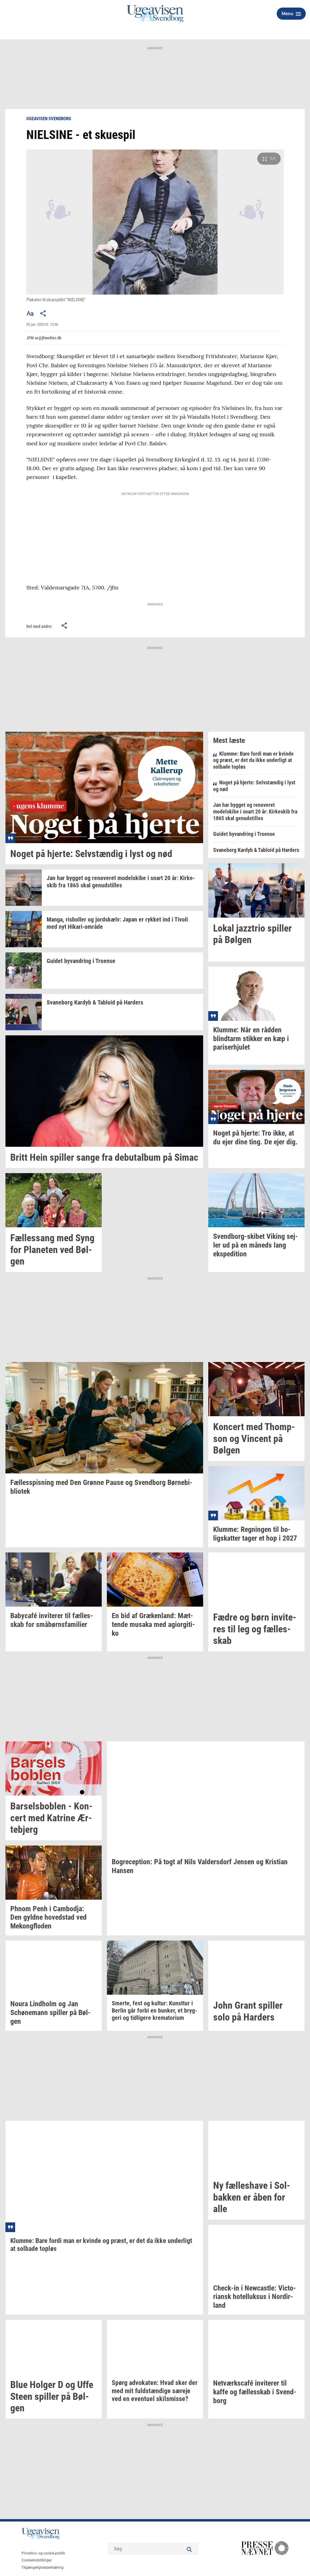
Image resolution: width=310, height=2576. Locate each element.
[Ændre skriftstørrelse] (30, 313)
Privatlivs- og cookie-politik (43, 2553)
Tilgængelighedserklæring (43, 2568)
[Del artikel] (43, 313)
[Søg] (190, 2549)
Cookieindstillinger (37, 2560)
